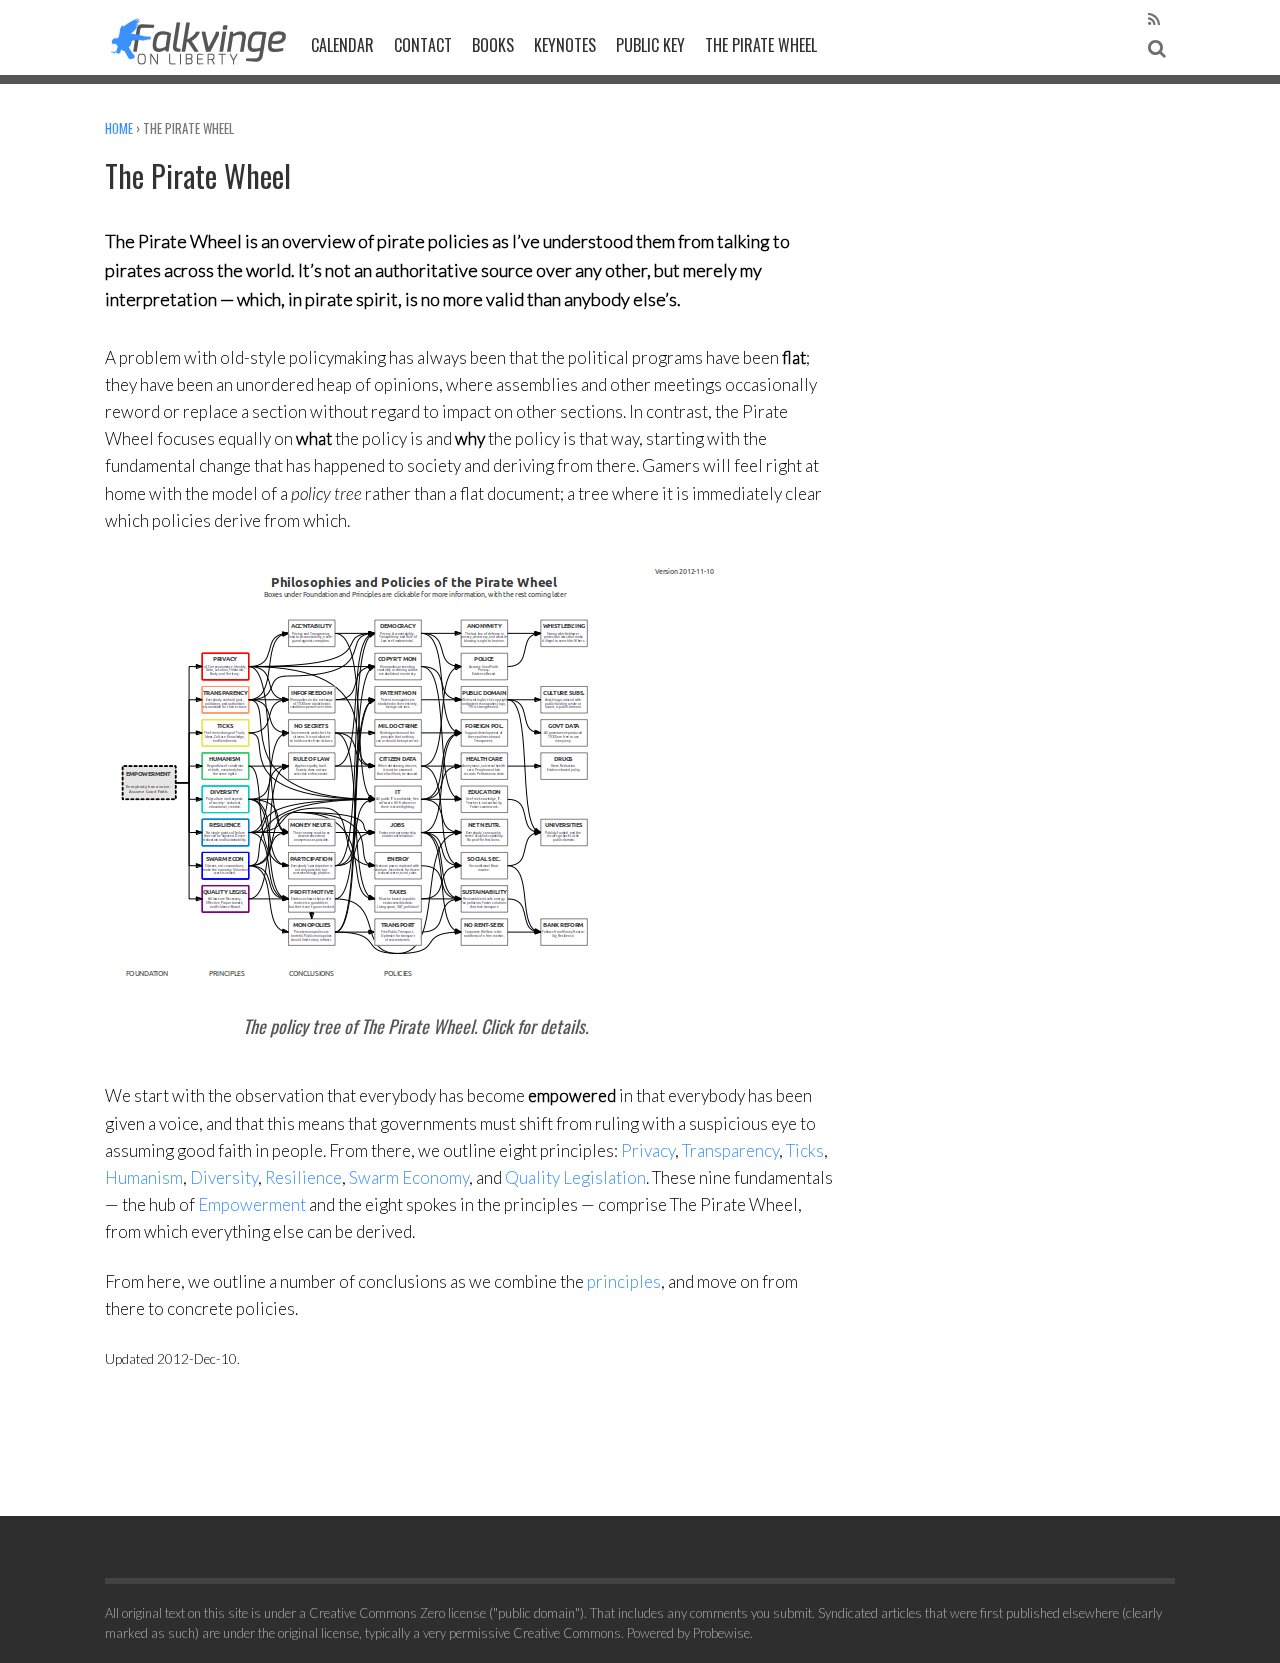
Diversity (224, 1177)
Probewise (721, 1633)
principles (624, 1281)
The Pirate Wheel (761, 45)
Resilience (303, 1177)
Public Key (650, 45)
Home (119, 128)
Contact (423, 45)
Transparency (730, 1150)
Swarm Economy (409, 1177)
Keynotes (565, 45)
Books (493, 45)
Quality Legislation (575, 1177)
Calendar (342, 45)
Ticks (805, 1150)
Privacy (648, 1150)
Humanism (144, 1177)
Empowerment (252, 1204)
